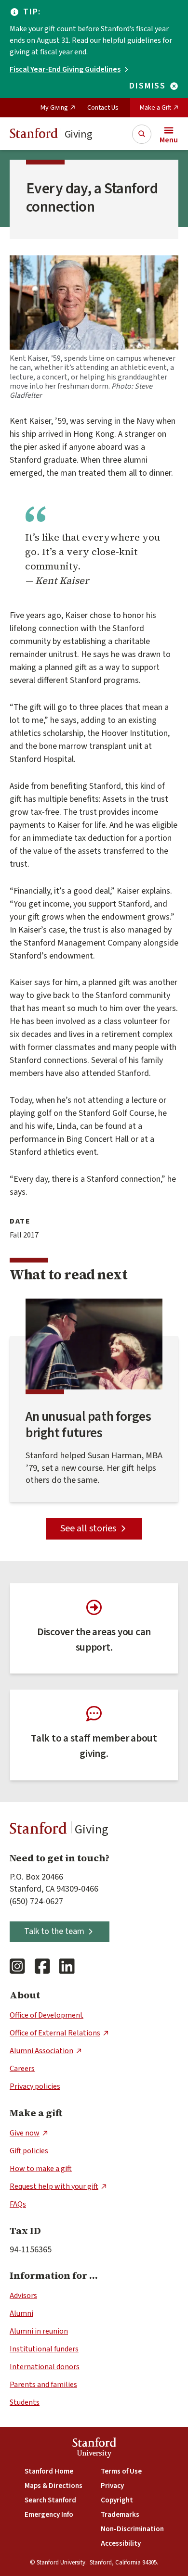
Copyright (117, 2500)
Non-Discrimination (132, 2529)
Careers (22, 2069)
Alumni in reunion (39, 2331)
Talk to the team (54, 1931)
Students (25, 2402)
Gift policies (29, 2151)
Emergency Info (49, 2515)
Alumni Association (41, 2051)
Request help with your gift (54, 2186)
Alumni (21, 2313)
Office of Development (47, 2015)
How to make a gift (41, 2169)
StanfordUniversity (94, 2449)
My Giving (54, 108)
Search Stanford (50, 2500)
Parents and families (43, 2385)
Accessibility (121, 2544)
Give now (25, 2133)
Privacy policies (35, 2086)
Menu (169, 140)
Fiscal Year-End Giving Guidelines (65, 69)
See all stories (88, 1528)
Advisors (23, 2296)
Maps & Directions (54, 2486)
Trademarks (120, 2515)
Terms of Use (121, 2471)
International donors (45, 2367)
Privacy (112, 2486)
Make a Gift (155, 108)
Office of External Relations (55, 2033)
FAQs (18, 2204)
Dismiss (148, 86)
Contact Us (103, 108)
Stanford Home (49, 2471)
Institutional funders (44, 2349)
